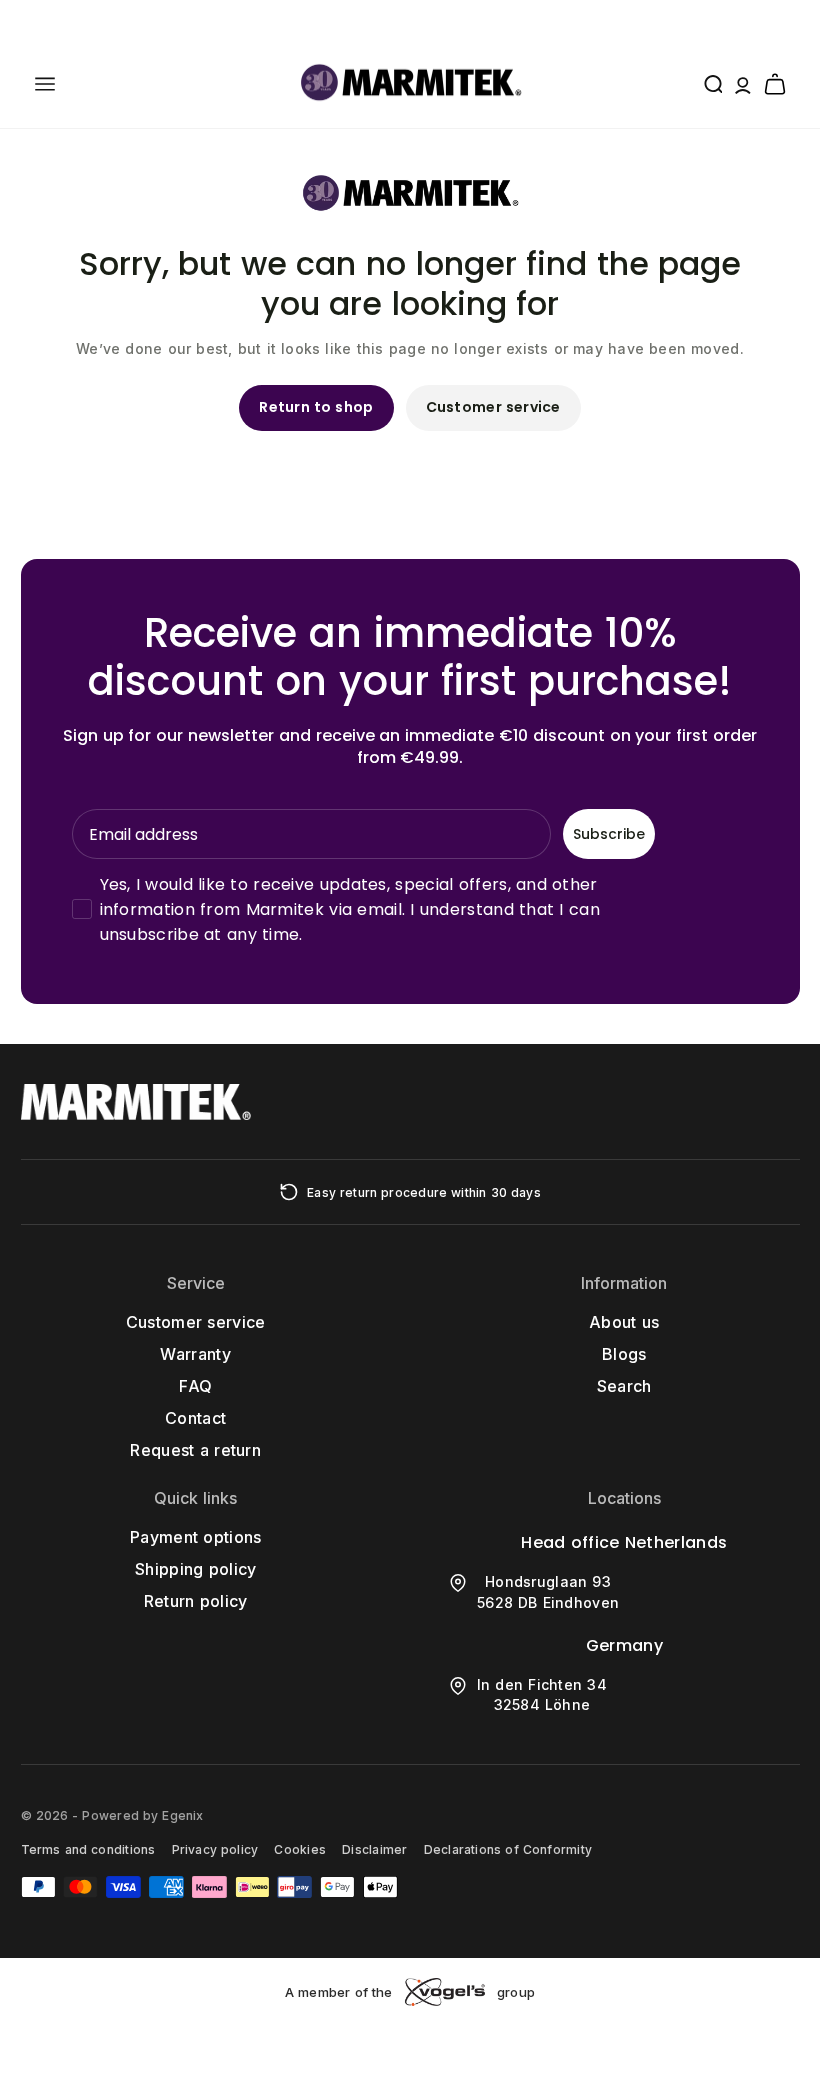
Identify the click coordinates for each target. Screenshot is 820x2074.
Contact (195, 1418)
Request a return (195, 1450)
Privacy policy (215, 1849)
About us (624, 1322)
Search (624, 1386)
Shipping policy (196, 1569)
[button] (45, 84)
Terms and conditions (88, 1849)
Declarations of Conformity (508, 1849)
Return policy (196, 1601)
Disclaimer (374, 1849)
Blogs (624, 1354)
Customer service (493, 407)
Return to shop (316, 407)
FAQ (195, 1386)
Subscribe (609, 834)
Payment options (196, 1537)
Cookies (300, 1849)
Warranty (195, 1354)
